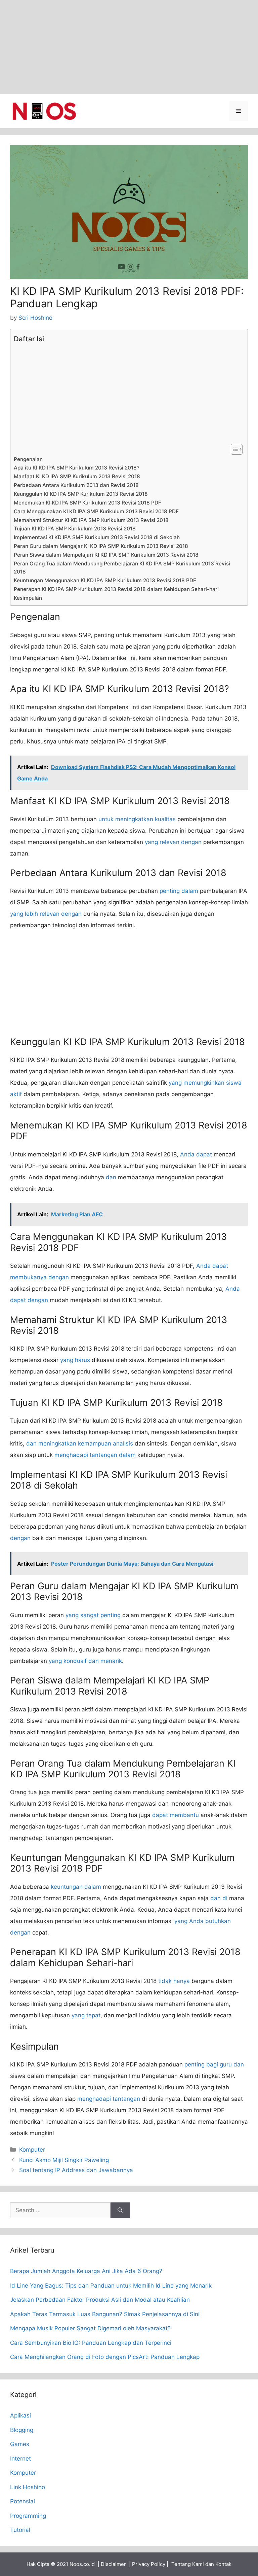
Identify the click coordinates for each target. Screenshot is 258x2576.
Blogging (22, 2430)
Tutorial (20, 2530)
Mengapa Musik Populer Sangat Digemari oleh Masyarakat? (90, 2328)
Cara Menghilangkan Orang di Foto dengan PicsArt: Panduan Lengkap (105, 2357)
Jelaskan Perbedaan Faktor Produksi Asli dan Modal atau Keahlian (100, 2300)
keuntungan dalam (76, 1887)
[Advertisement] (129, 47)
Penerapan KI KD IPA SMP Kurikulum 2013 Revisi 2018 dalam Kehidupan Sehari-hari (116, 589)
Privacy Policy (149, 2564)
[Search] (120, 2211)
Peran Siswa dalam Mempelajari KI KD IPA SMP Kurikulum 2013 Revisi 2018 (106, 555)
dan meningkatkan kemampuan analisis (80, 1443)
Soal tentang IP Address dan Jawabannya (76, 2170)
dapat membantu (176, 1815)
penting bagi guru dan (214, 2064)
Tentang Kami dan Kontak (201, 2564)
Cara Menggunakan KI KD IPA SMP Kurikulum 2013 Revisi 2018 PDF (96, 511)
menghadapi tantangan (109, 2099)
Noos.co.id (82, 2564)
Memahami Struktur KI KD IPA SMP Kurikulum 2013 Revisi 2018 (91, 520)
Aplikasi (20, 2415)
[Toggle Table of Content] (233, 449)
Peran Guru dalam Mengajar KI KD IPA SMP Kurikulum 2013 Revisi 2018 (101, 546)
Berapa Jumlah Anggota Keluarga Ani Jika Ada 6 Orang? (86, 2271)
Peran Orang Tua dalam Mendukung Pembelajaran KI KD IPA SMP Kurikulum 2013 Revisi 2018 (122, 568)
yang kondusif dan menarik (85, 1661)
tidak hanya (174, 1981)
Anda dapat (196, 1154)
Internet (20, 2459)
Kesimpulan (28, 598)
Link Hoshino (28, 2487)
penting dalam (179, 891)
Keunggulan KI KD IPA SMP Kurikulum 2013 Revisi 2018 (81, 494)
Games (20, 2444)
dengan (20, 1538)
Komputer (32, 2150)
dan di (219, 1898)
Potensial (23, 2501)
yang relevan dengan (173, 842)
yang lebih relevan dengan (46, 914)
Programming (28, 2516)
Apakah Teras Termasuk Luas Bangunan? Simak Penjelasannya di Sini (105, 2314)
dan (111, 1177)
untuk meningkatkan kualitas (137, 819)
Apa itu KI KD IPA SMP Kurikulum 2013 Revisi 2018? (77, 468)
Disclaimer (113, 2564)
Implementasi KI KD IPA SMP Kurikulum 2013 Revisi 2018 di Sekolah (97, 537)
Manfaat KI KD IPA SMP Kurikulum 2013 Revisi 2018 (77, 476)
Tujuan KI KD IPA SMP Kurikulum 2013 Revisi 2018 (75, 529)
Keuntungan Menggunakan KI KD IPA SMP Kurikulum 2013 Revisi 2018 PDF (105, 580)
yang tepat (86, 2015)
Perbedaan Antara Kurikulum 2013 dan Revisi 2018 (76, 485)
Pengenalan (28, 459)
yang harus (75, 1360)
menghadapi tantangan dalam (95, 1455)
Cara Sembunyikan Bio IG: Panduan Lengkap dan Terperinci (91, 2343)
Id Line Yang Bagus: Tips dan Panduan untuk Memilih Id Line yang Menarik (111, 2286)
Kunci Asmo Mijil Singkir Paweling (64, 2160)
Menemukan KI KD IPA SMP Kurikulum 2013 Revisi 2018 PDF (88, 503)
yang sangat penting (93, 1615)
